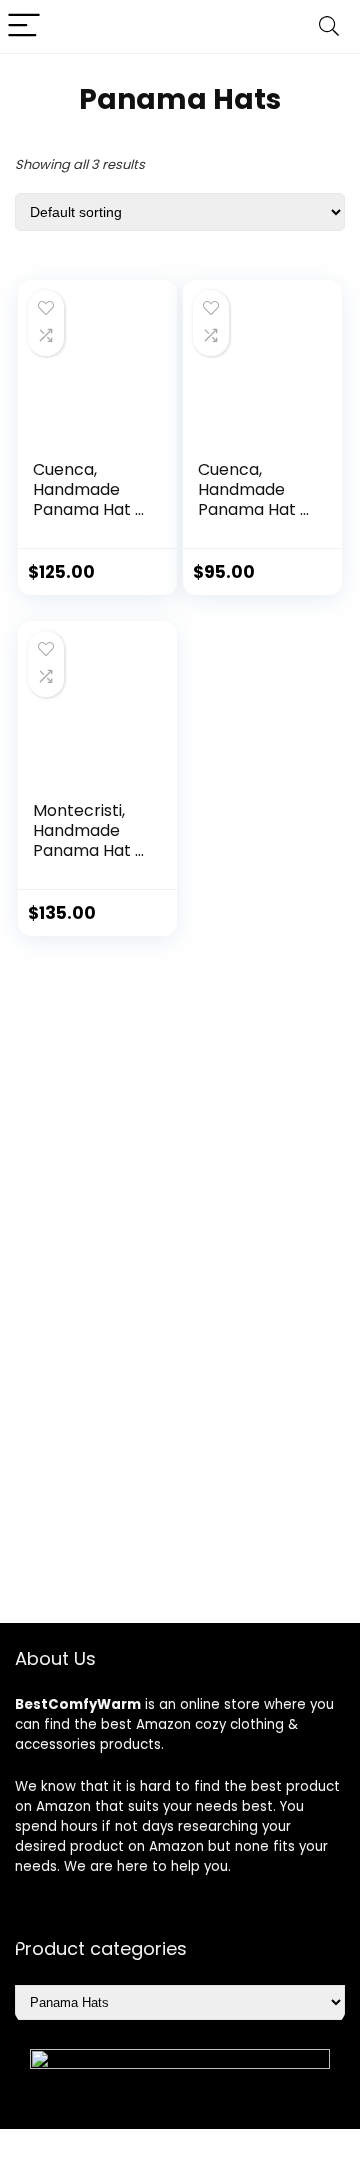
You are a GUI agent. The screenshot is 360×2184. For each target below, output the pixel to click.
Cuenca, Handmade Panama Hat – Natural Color (89, 499)
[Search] (329, 26)
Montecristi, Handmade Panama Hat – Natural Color (89, 840)
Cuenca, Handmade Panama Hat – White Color (254, 499)
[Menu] (24, 26)
